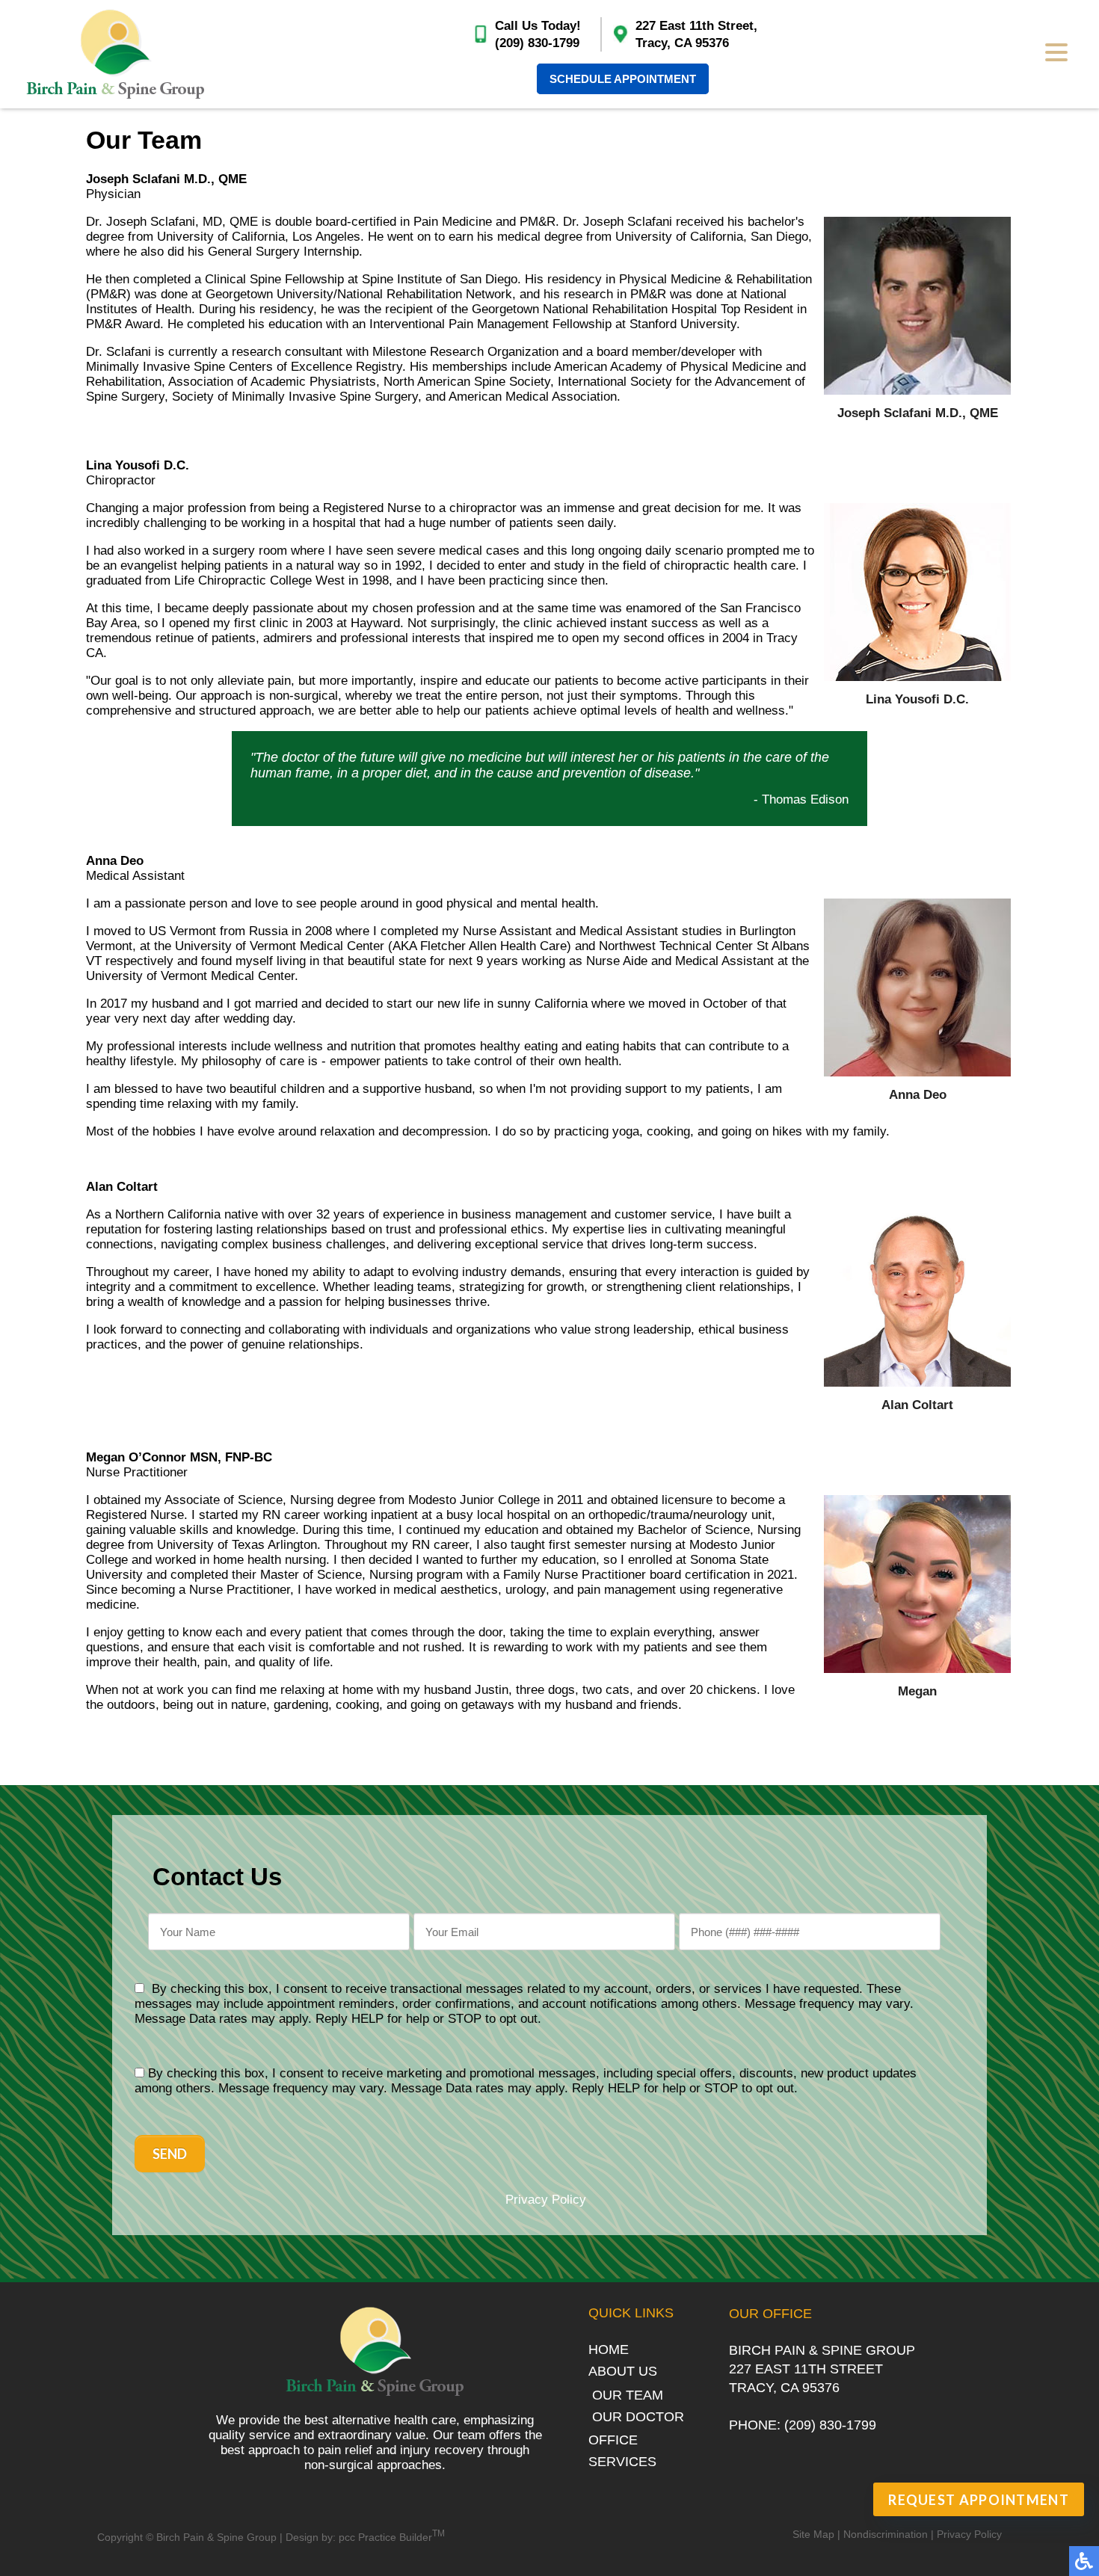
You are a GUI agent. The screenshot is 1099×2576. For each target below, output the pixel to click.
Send (170, 2154)
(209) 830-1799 (537, 43)
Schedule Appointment (623, 79)
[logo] (116, 54)
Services (622, 2462)
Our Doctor (638, 2417)
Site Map (813, 2534)
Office (613, 2440)
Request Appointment (979, 2500)
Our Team (628, 2395)
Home (609, 2349)
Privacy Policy (546, 2200)
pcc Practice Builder (392, 2537)
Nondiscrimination (886, 2534)
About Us (623, 2371)
